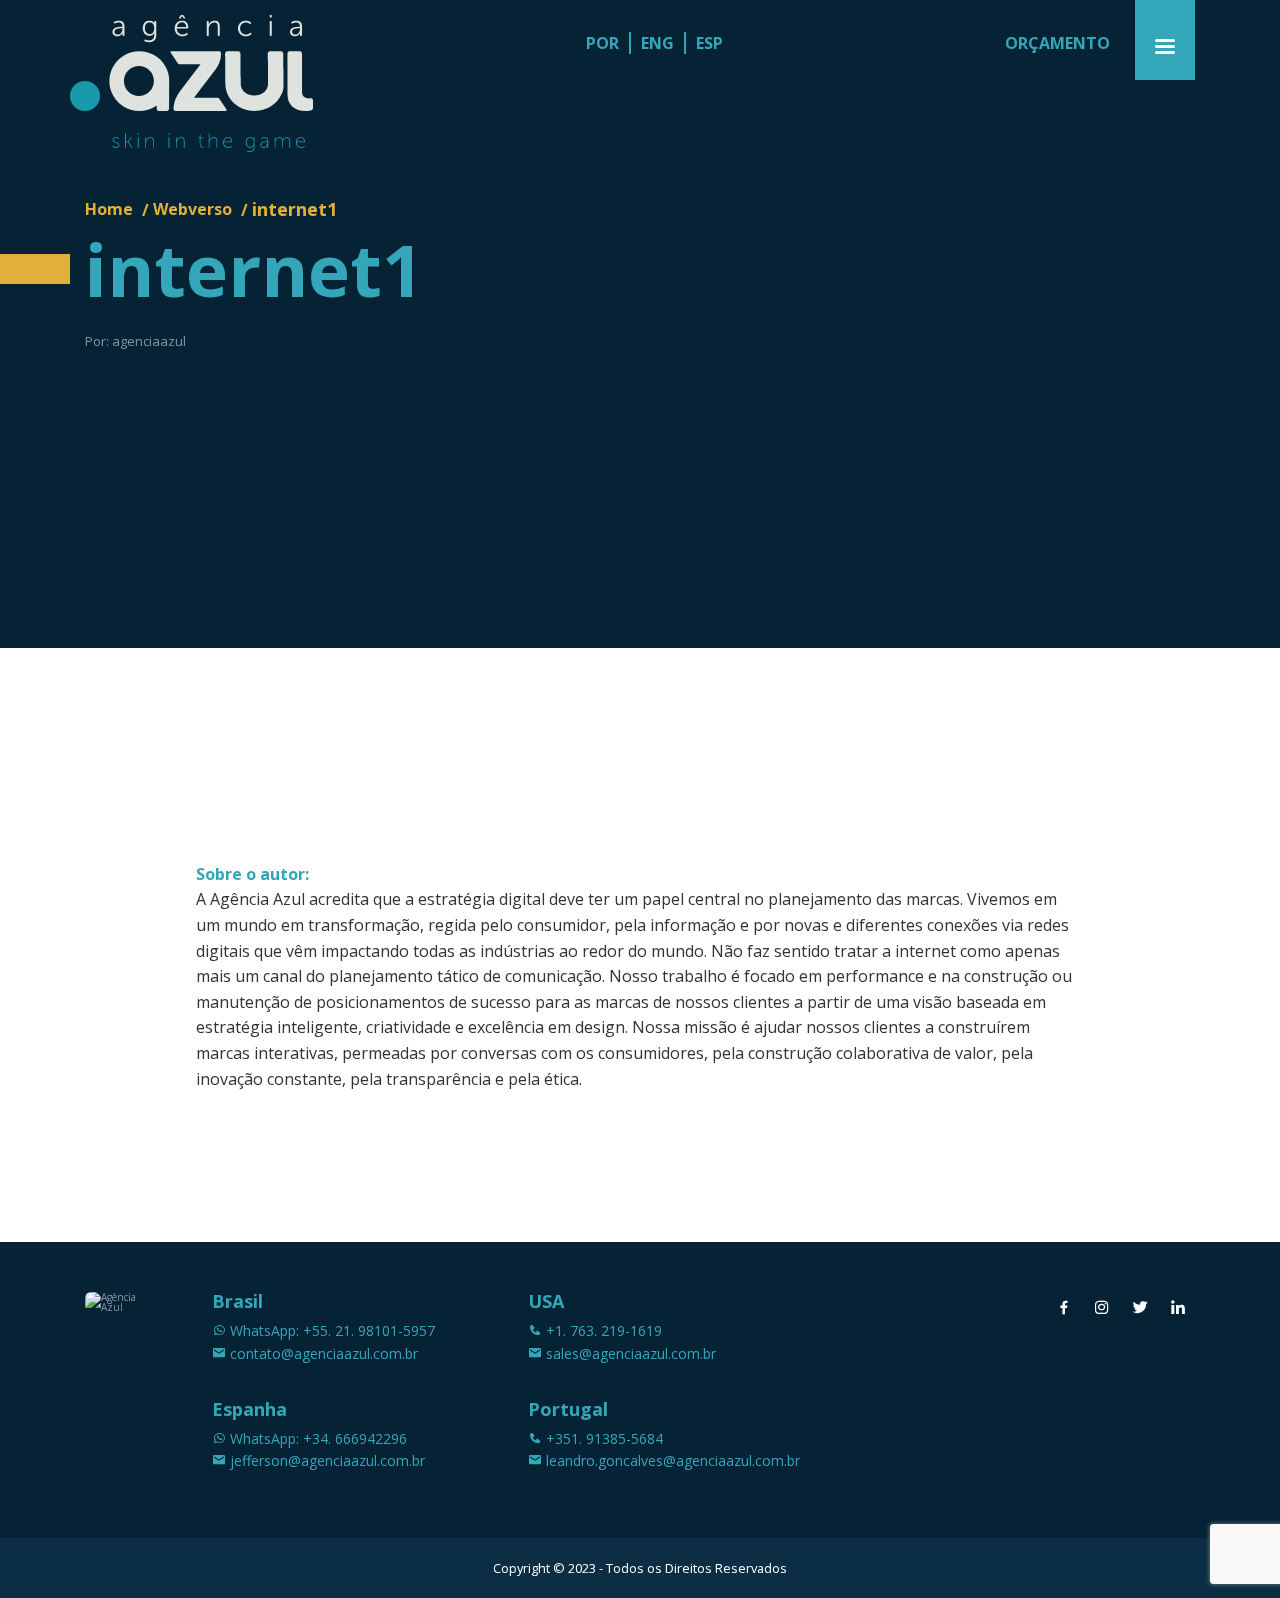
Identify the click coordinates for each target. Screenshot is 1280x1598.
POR (602, 43)
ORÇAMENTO (1057, 43)
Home (109, 209)
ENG (657, 43)
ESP (709, 43)
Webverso (192, 209)
